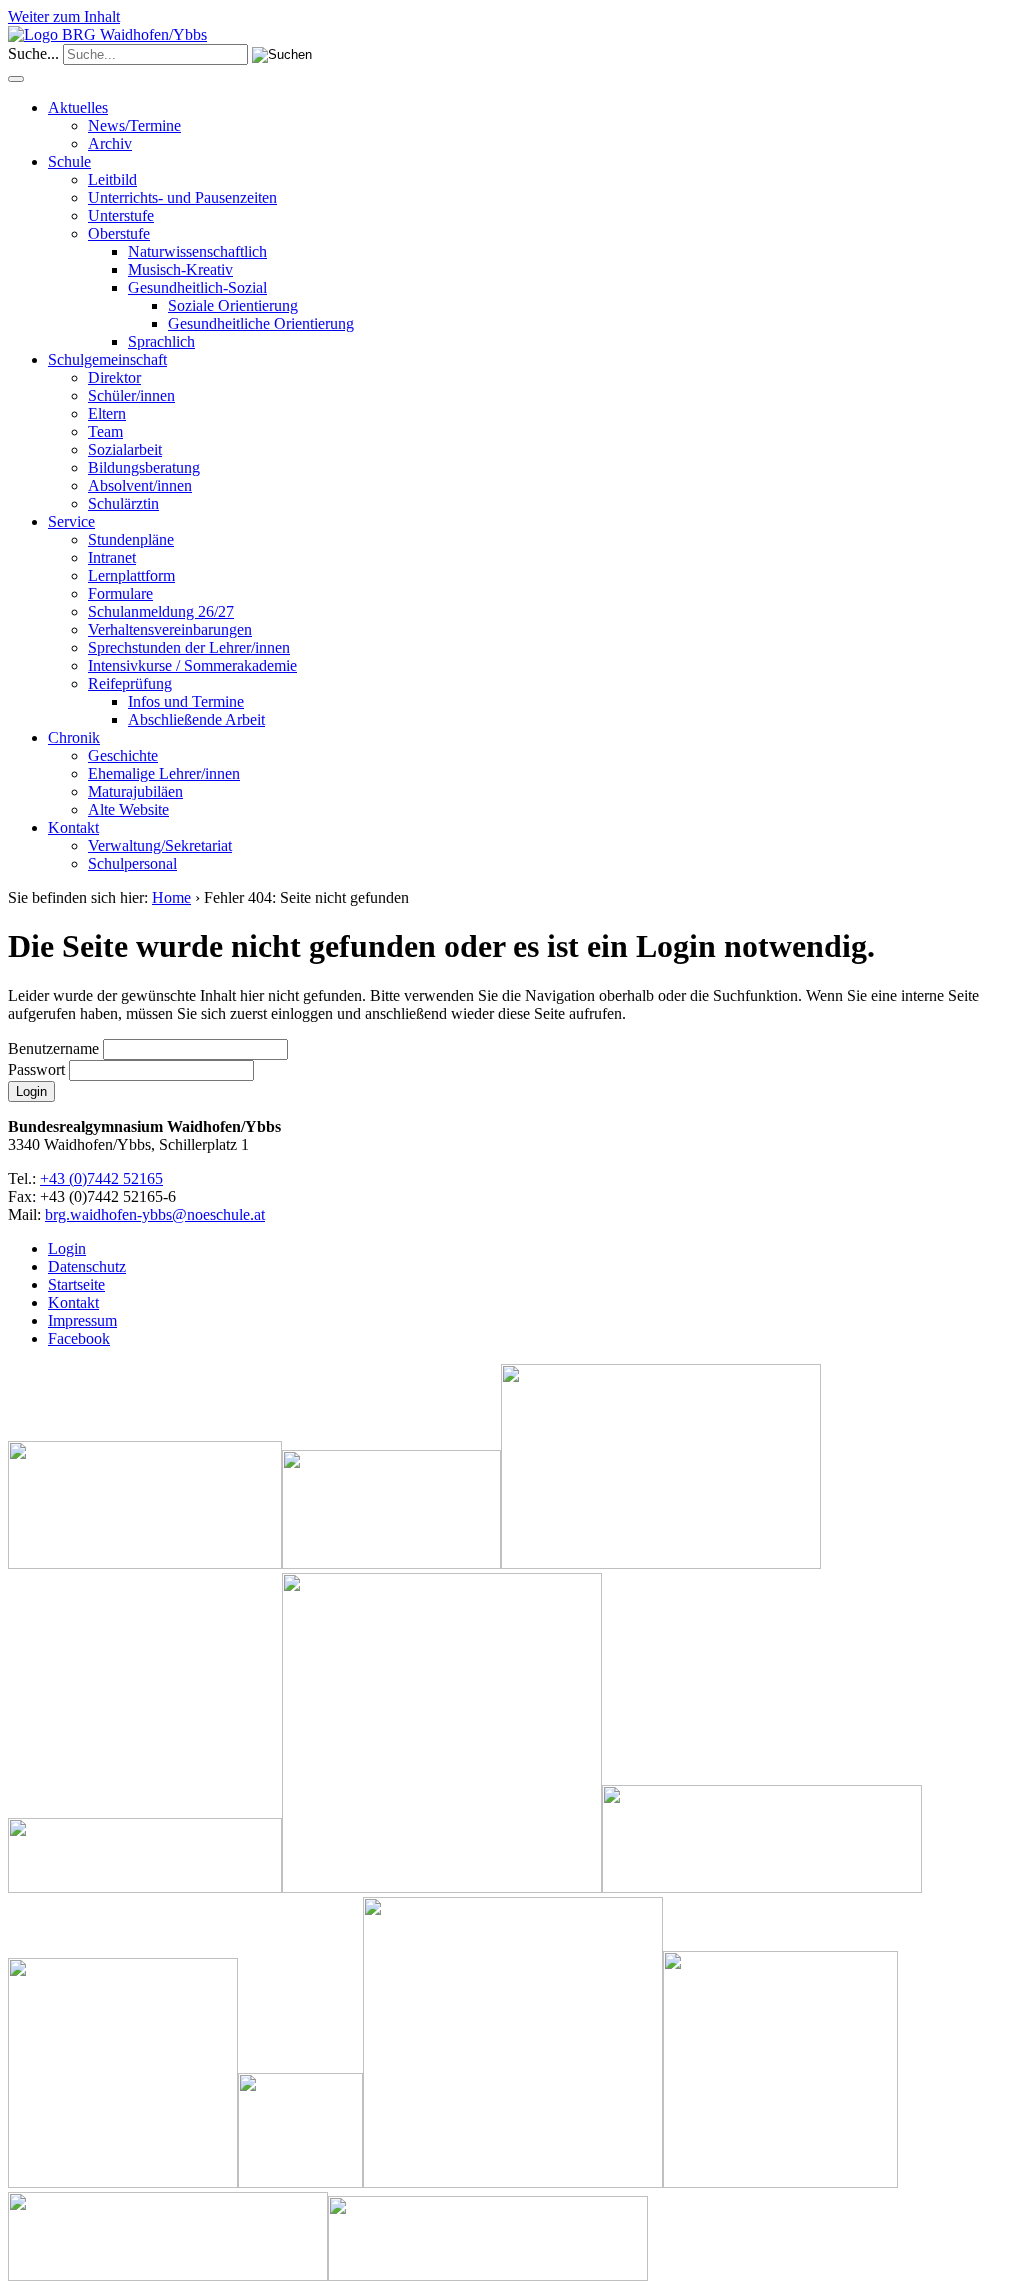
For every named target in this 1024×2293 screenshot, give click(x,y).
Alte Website (128, 809)
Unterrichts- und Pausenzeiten (182, 197)
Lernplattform (131, 575)
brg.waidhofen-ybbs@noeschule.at (155, 1214)
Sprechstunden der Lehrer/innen (189, 647)
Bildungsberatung (144, 467)
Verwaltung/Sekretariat (160, 845)
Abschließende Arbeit (196, 719)
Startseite (76, 1284)
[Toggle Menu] (16, 79)
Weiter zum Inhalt (64, 16)
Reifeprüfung (130, 683)
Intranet (112, 557)
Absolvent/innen (140, 485)
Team (105, 431)
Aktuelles (78, 107)
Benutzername (53, 1048)
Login (67, 1248)
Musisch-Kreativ (180, 269)
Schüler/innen (131, 395)
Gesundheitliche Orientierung (261, 323)
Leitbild (112, 179)
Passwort (36, 1069)
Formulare (120, 593)
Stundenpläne (131, 539)
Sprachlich (161, 341)
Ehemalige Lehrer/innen (164, 773)
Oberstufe (119, 233)
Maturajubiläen (135, 791)
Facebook (79, 1338)
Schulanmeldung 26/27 (161, 611)
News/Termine (134, 125)
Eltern (107, 413)
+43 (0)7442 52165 (101, 1178)
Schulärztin (123, 503)
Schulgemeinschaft (107, 359)
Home (171, 897)
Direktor (114, 377)
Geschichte (123, 755)
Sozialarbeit (125, 449)
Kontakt (73, 827)
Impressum (82, 1320)
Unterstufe (121, 215)
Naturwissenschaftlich (197, 251)
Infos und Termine (186, 701)
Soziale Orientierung (233, 305)
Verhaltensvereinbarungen (170, 629)
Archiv (110, 143)
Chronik (74, 737)
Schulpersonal (132, 863)
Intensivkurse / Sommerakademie (192, 665)
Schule (69, 161)
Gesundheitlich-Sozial (197, 287)
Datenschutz (87, 1266)
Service (71, 521)
